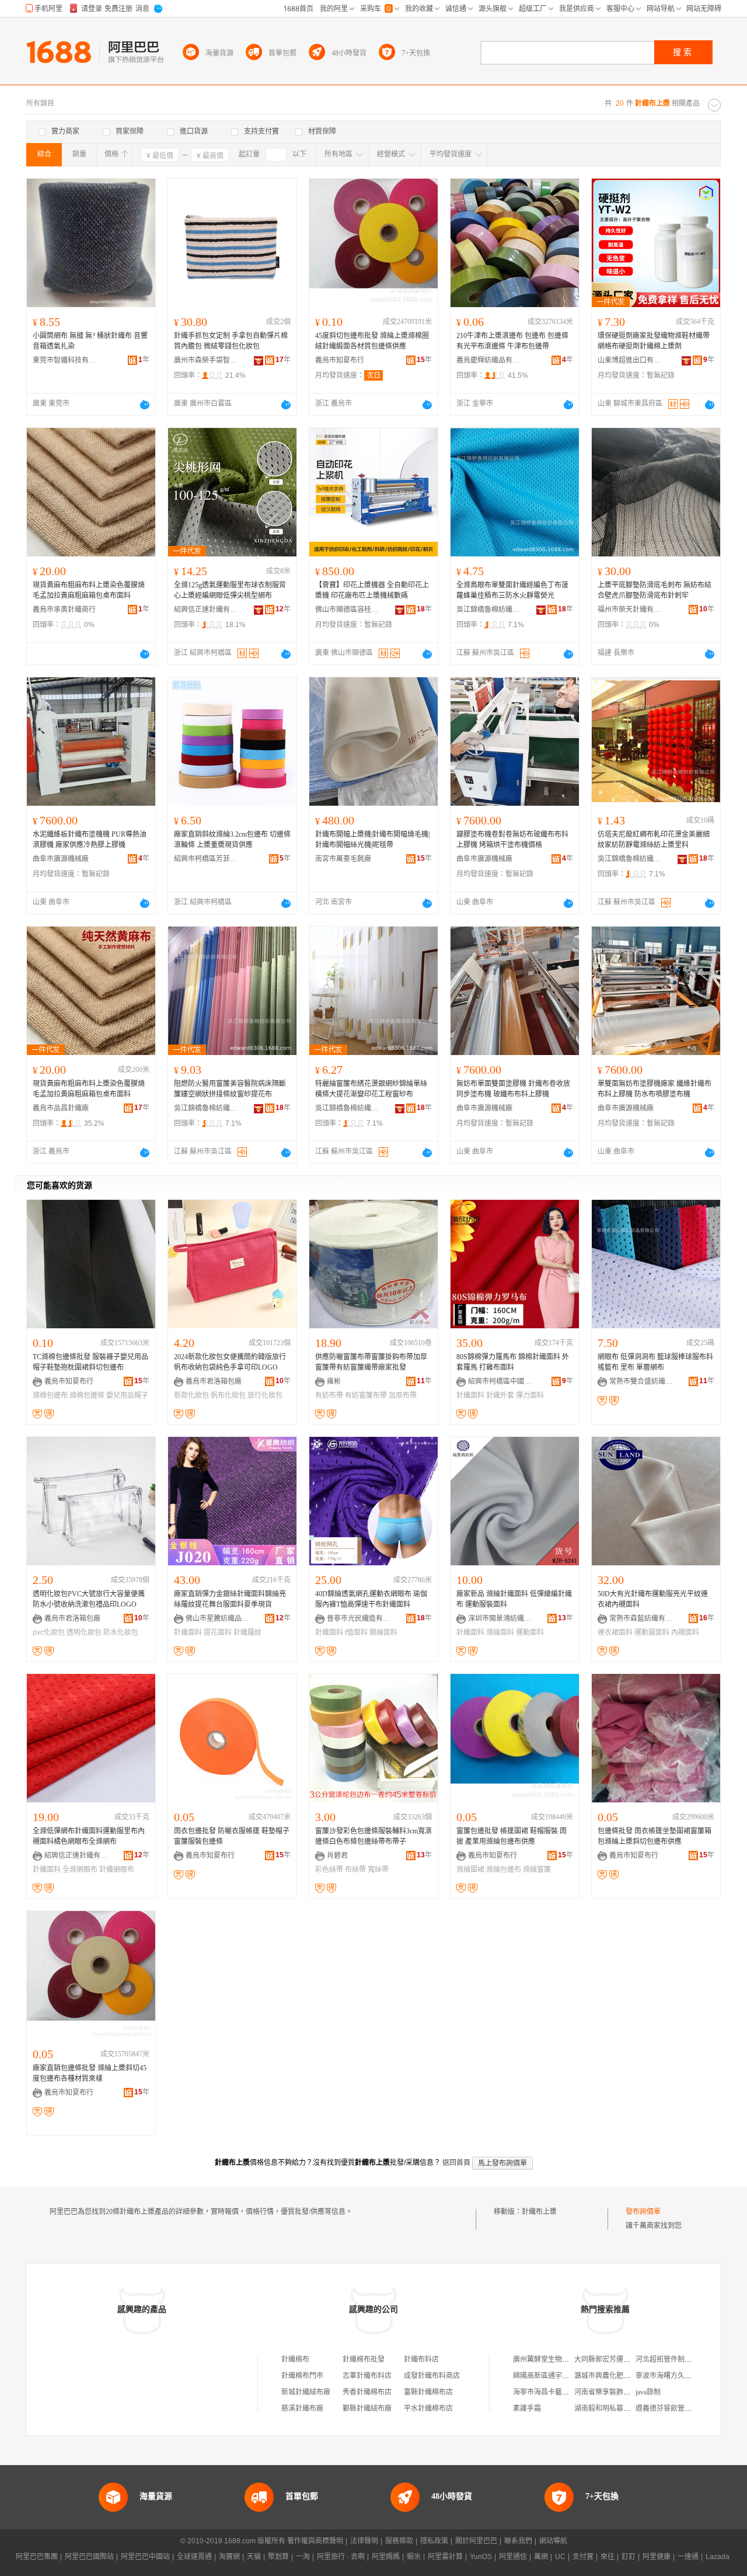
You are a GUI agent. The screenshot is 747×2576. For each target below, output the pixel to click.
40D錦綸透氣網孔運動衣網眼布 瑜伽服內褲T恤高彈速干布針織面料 (371, 1599)
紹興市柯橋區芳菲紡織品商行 (206, 859)
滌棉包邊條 (87, 1395)
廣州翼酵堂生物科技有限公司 (558, 2359)
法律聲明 (364, 2541)
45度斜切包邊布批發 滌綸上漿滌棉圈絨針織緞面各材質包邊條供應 (372, 341)
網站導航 (553, 2541)
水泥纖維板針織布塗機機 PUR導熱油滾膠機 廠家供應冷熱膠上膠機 (90, 840)
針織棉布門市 (302, 2376)
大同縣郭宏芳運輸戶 (606, 2359)
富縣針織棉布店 (428, 2392)
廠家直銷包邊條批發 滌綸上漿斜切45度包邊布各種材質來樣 (90, 2073)
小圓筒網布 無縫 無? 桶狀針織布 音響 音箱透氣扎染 (90, 341)
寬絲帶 (378, 1870)
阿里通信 (513, 2557)
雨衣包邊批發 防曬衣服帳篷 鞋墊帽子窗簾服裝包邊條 (232, 1836)
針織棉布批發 (364, 2359)
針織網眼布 (117, 1870)
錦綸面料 (383, 1632)
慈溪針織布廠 (302, 2408)
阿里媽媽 (386, 2557)
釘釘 (629, 2557)
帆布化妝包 (228, 1395)
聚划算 (278, 2557)
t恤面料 (356, 1632)
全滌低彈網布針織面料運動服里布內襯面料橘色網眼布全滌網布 (89, 1836)
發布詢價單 (643, 2212)
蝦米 (414, 2557)
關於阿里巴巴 (476, 2541)
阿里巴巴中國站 (145, 2557)
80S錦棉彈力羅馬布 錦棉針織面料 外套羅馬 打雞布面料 (513, 1362)
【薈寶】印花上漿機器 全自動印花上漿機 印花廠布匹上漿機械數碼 (372, 590)
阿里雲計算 (445, 2557)
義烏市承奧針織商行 (64, 610)
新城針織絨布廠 (306, 2392)
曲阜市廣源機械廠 (61, 859)
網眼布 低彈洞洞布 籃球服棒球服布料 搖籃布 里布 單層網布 (655, 1362)
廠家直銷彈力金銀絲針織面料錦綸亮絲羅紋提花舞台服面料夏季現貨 (230, 1599)
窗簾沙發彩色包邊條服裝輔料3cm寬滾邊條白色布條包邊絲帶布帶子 (373, 1836)
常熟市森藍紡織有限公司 (641, 1618)
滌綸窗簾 (537, 1870)
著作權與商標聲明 (315, 2541)
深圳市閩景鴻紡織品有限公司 (500, 1618)
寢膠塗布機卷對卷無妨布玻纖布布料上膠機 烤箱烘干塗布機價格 (512, 840)
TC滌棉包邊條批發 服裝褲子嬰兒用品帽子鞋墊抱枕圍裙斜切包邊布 (90, 1362)
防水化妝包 (121, 1632)
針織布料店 (421, 2359)
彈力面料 (530, 1395)
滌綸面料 (500, 1632)
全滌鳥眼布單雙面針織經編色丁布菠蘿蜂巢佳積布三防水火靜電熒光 (512, 590)
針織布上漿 (539, 2212)
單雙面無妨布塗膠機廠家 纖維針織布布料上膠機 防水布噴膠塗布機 (655, 1089)
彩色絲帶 (329, 1870)
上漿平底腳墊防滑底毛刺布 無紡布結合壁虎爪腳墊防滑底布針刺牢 (655, 590)
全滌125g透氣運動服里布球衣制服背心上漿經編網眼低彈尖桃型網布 (230, 590)
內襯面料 (685, 1632)
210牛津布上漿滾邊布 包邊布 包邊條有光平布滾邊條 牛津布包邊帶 (512, 341)
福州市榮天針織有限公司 (630, 610)
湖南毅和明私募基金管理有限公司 (627, 2408)
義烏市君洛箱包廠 (214, 1381)
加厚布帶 (403, 1395)
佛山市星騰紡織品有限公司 (218, 1618)
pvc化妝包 (49, 1632)
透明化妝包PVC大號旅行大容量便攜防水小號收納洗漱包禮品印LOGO (89, 1599)
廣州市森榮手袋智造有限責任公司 (206, 360)
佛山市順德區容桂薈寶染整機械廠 (347, 610)
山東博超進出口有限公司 (630, 360)
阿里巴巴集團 (37, 2557)
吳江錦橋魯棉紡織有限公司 (488, 610)
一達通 (688, 2557)
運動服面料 (652, 1632)
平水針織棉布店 (428, 2408)
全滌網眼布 (80, 1870)
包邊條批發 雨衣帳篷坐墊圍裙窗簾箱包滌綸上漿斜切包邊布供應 (655, 1836)
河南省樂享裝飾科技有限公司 (620, 2392)
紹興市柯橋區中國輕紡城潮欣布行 (500, 1381)
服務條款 (399, 2541)
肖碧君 (337, 1856)
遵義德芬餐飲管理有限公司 (678, 2408)
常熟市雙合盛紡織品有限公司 (641, 1381)
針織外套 (500, 1395)
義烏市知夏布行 (340, 360)
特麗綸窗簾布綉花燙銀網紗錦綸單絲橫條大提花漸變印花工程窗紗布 (371, 1089)
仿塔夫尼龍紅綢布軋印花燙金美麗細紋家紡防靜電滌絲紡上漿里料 (654, 840)
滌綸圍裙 (470, 1870)
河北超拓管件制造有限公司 (678, 2359)
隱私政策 (434, 2541)
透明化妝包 (84, 1632)
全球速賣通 (194, 2557)
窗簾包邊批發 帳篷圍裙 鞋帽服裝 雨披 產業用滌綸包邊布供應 (512, 1836)
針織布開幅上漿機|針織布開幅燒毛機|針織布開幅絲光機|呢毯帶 (372, 840)
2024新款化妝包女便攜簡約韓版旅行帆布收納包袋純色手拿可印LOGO (230, 1362)
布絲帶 (355, 1870)
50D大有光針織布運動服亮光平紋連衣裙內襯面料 (653, 1599)
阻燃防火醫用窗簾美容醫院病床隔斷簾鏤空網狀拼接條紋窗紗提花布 (230, 1089)
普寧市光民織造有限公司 (359, 1618)
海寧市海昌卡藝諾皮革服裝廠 (558, 2392)
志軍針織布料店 (367, 2376)
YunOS (481, 2557)
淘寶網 (229, 2557)
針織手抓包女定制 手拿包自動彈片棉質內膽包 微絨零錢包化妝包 (231, 341)
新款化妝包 (191, 1395)
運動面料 (530, 1632)
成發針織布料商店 (432, 2376)
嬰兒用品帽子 (127, 1395)
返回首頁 (456, 2163)
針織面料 (470, 1395)
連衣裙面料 (615, 1632)
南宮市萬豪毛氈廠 (343, 859)
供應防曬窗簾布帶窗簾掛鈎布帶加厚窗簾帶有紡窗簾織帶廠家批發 (371, 1362)
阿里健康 (657, 2557)
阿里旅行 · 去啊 (341, 2557)
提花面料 (218, 1632)
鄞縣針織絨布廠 (367, 2408)
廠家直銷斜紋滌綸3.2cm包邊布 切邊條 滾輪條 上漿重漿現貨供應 (232, 840)
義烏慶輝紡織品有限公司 (488, 360)
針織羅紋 (247, 1632)
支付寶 (583, 2557)
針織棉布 (295, 2359)
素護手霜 (527, 2408)
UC (560, 2557)
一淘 (303, 2557)
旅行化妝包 (265, 1395)
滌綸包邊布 (504, 1870)
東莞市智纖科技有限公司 (65, 360)
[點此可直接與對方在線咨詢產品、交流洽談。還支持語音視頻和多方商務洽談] (145, 405)
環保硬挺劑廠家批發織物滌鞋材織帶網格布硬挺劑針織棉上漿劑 (654, 341)
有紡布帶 (329, 1395)
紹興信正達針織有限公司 (206, 610)
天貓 (254, 2557)
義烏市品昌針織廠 (61, 1108)
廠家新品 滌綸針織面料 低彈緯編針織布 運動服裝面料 (514, 1599)
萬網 (541, 2557)
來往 (608, 2557)
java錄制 (648, 2392)
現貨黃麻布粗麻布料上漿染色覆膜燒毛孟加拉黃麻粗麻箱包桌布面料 (89, 590)
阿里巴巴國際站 (89, 2557)
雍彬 (334, 1381)
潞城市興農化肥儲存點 (609, 2376)
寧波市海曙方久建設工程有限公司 (688, 2376)
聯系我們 (518, 2541)
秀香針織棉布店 (367, 2392)
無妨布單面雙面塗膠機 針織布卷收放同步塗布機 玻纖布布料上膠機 (513, 1089)
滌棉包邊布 (50, 1395)
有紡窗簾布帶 (366, 1395)
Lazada (718, 2557)
